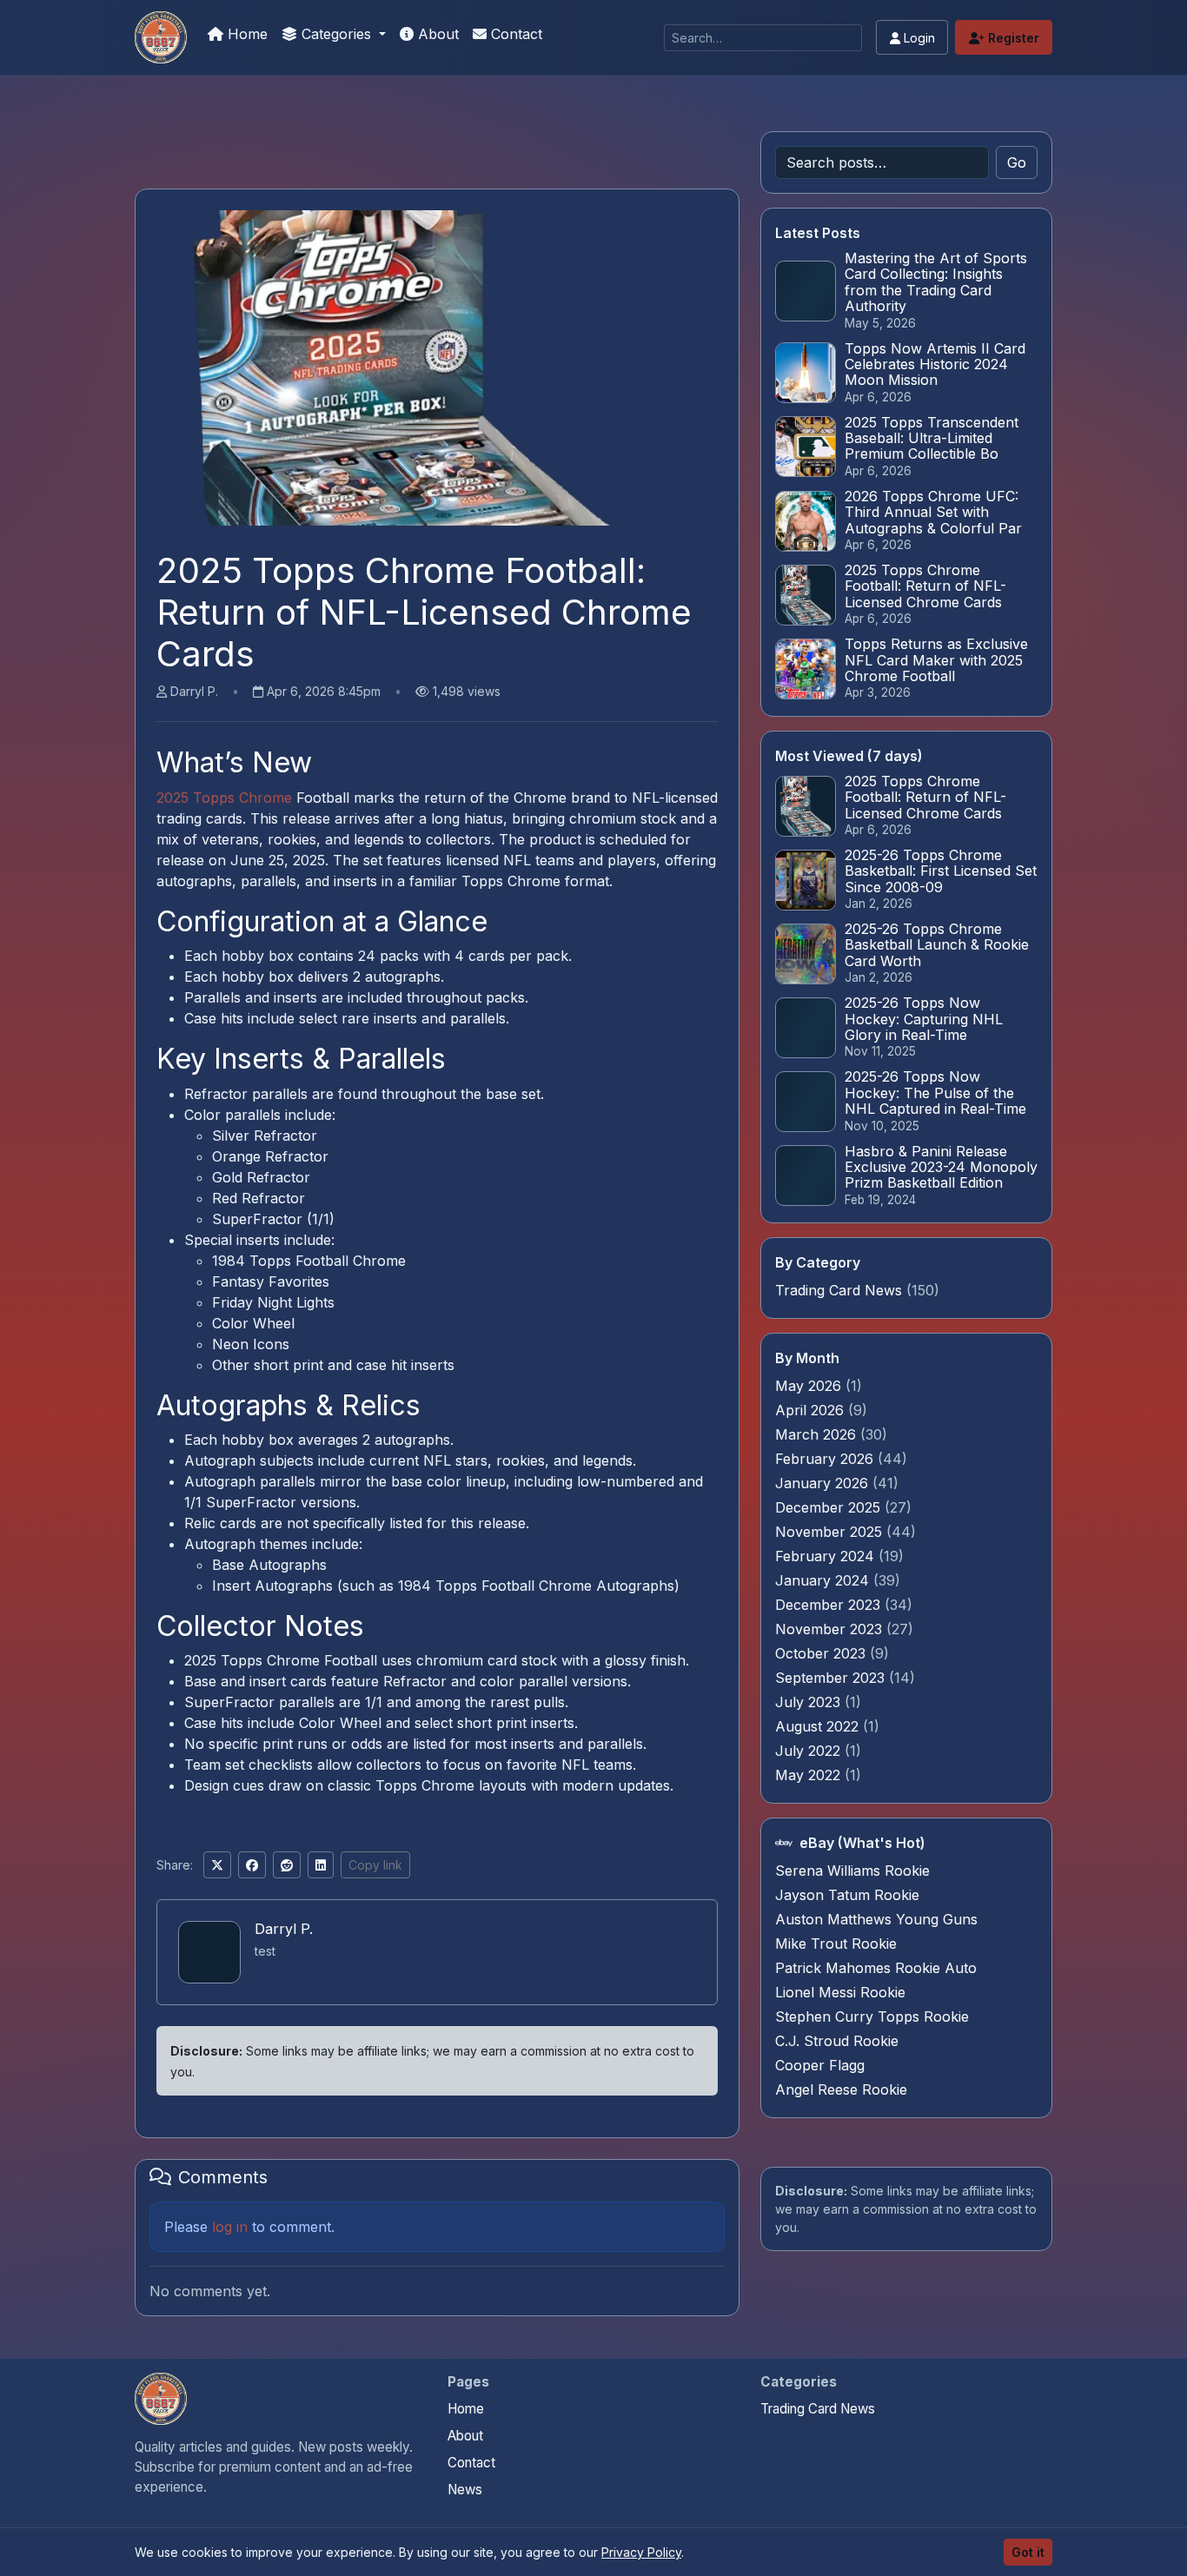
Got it (1028, 2552)
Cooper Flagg (820, 2065)
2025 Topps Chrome (224, 798)
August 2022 (819, 1726)
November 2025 (831, 1532)
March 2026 (818, 1434)
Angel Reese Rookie (841, 2089)
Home (245, 34)
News (465, 2490)
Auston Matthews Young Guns (876, 1919)
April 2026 (812, 1410)
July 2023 (810, 1702)
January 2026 (824, 1483)
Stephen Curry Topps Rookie (872, 2016)
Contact (514, 34)
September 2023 (832, 1678)
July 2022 (810, 1751)
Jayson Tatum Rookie (847, 1895)
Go (1017, 162)
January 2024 (824, 1580)
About (436, 34)
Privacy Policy (641, 2552)
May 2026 (810, 1386)
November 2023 (831, 1629)
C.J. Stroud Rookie (837, 2041)
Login (918, 38)
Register (1012, 38)
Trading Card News (839, 1290)
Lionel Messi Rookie (840, 1992)
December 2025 (830, 1507)
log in (230, 2227)
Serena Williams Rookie (852, 1871)
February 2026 (826, 1459)
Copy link (375, 1865)
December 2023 (830, 1605)
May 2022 (810, 1775)
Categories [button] (336, 34)
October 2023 (822, 1653)
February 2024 (827, 1556)
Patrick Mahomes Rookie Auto (876, 1968)
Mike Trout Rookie (836, 1944)
